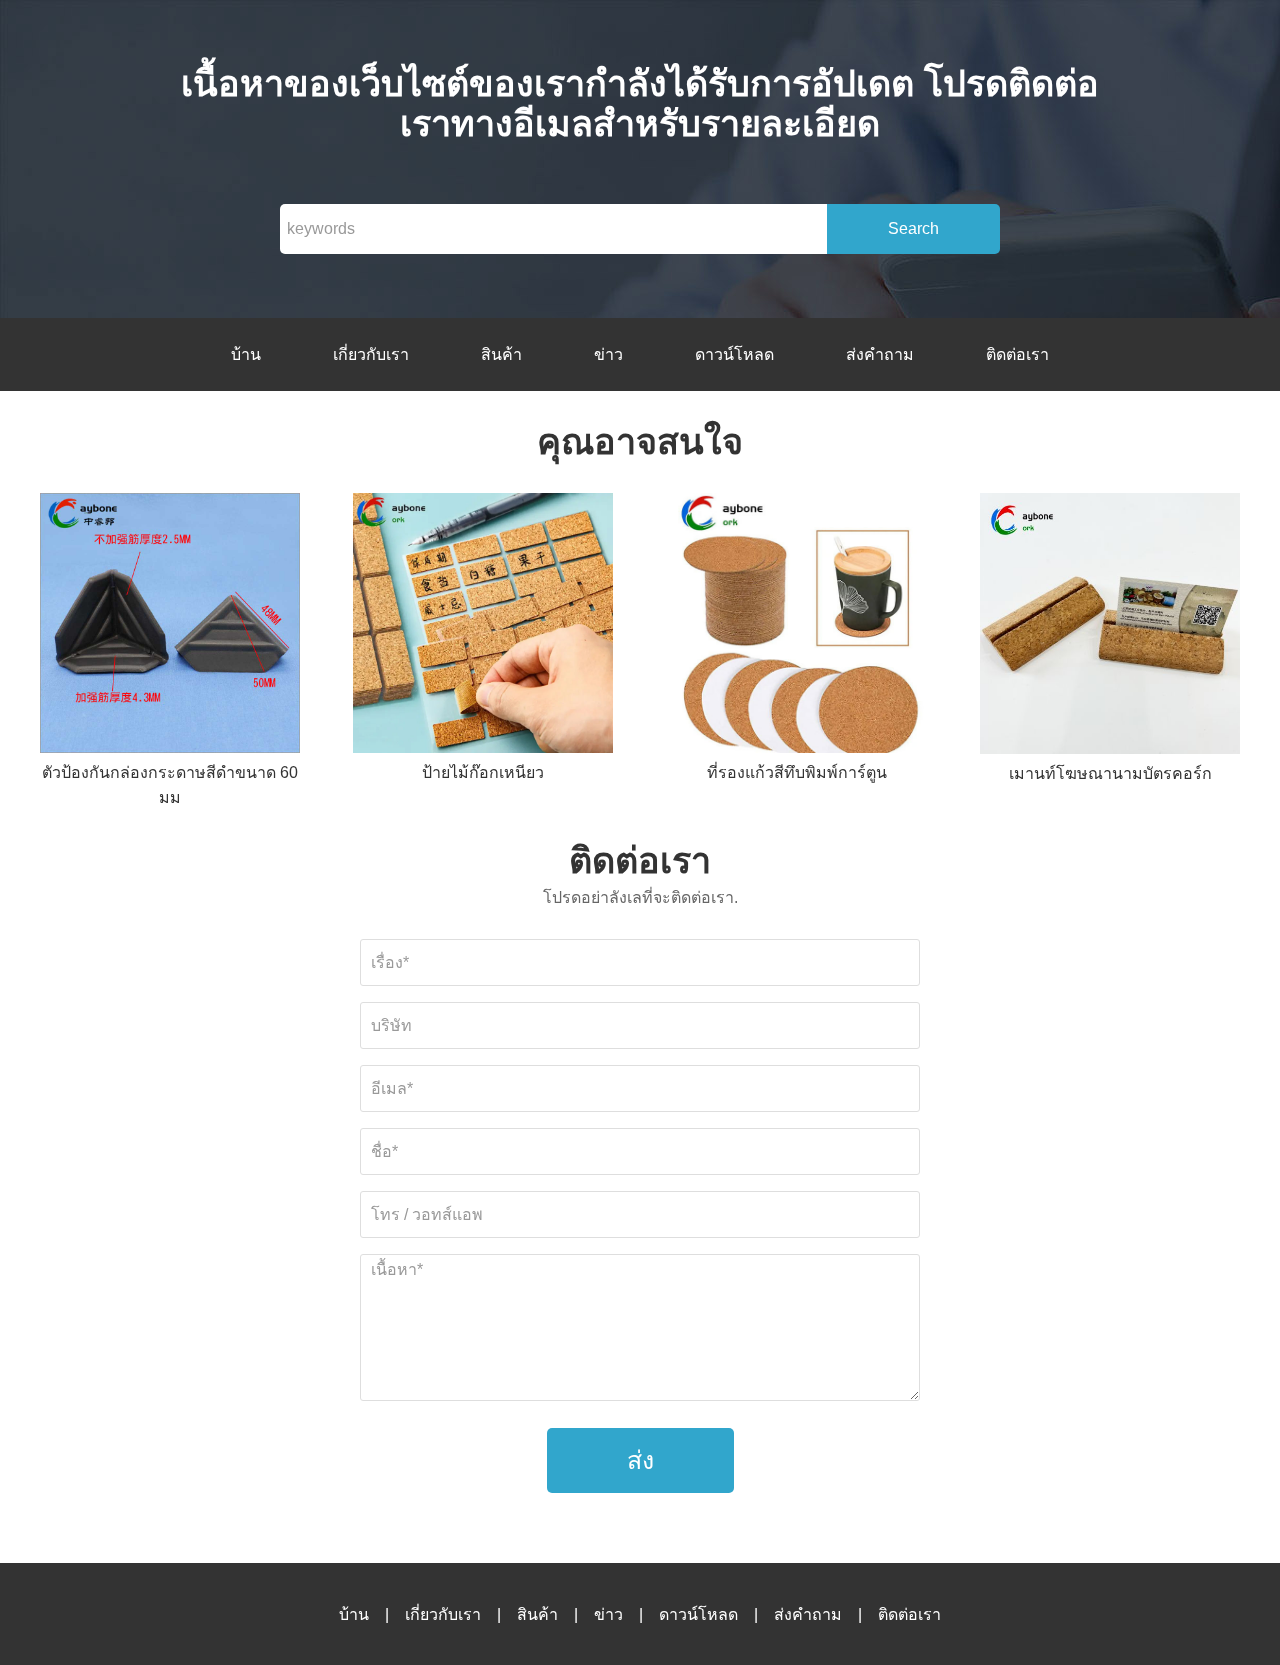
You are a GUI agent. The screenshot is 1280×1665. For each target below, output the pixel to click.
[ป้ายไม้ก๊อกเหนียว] (483, 626)
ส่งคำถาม (880, 354)
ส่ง (640, 1460)
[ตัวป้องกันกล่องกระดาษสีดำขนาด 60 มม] (170, 626)
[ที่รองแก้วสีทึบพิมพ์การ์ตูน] (797, 626)
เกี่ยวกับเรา (371, 354)
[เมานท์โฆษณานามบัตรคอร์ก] (1110, 627)
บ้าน (246, 354)
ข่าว (608, 354)
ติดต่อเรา (1017, 354)
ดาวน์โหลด (734, 354)
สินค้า (501, 354)
